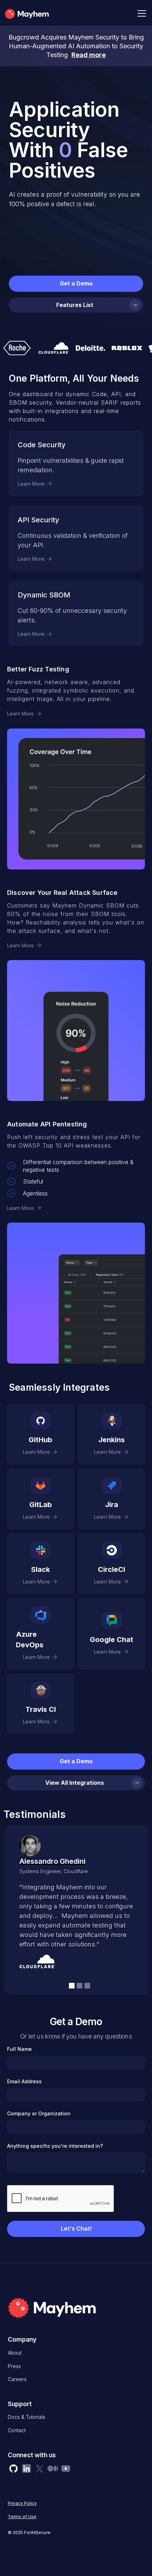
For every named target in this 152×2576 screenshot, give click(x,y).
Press (14, 2366)
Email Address (24, 2081)
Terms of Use (22, 2517)
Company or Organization (39, 2113)
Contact (17, 2430)
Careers (17, 2379)
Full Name (19, 2049)
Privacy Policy (22, 2503)
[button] (140, 13)
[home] (37, 13)
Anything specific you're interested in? (55, 2146)
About (15, 2353)
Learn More (21, 714)
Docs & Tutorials (27, 2417)
